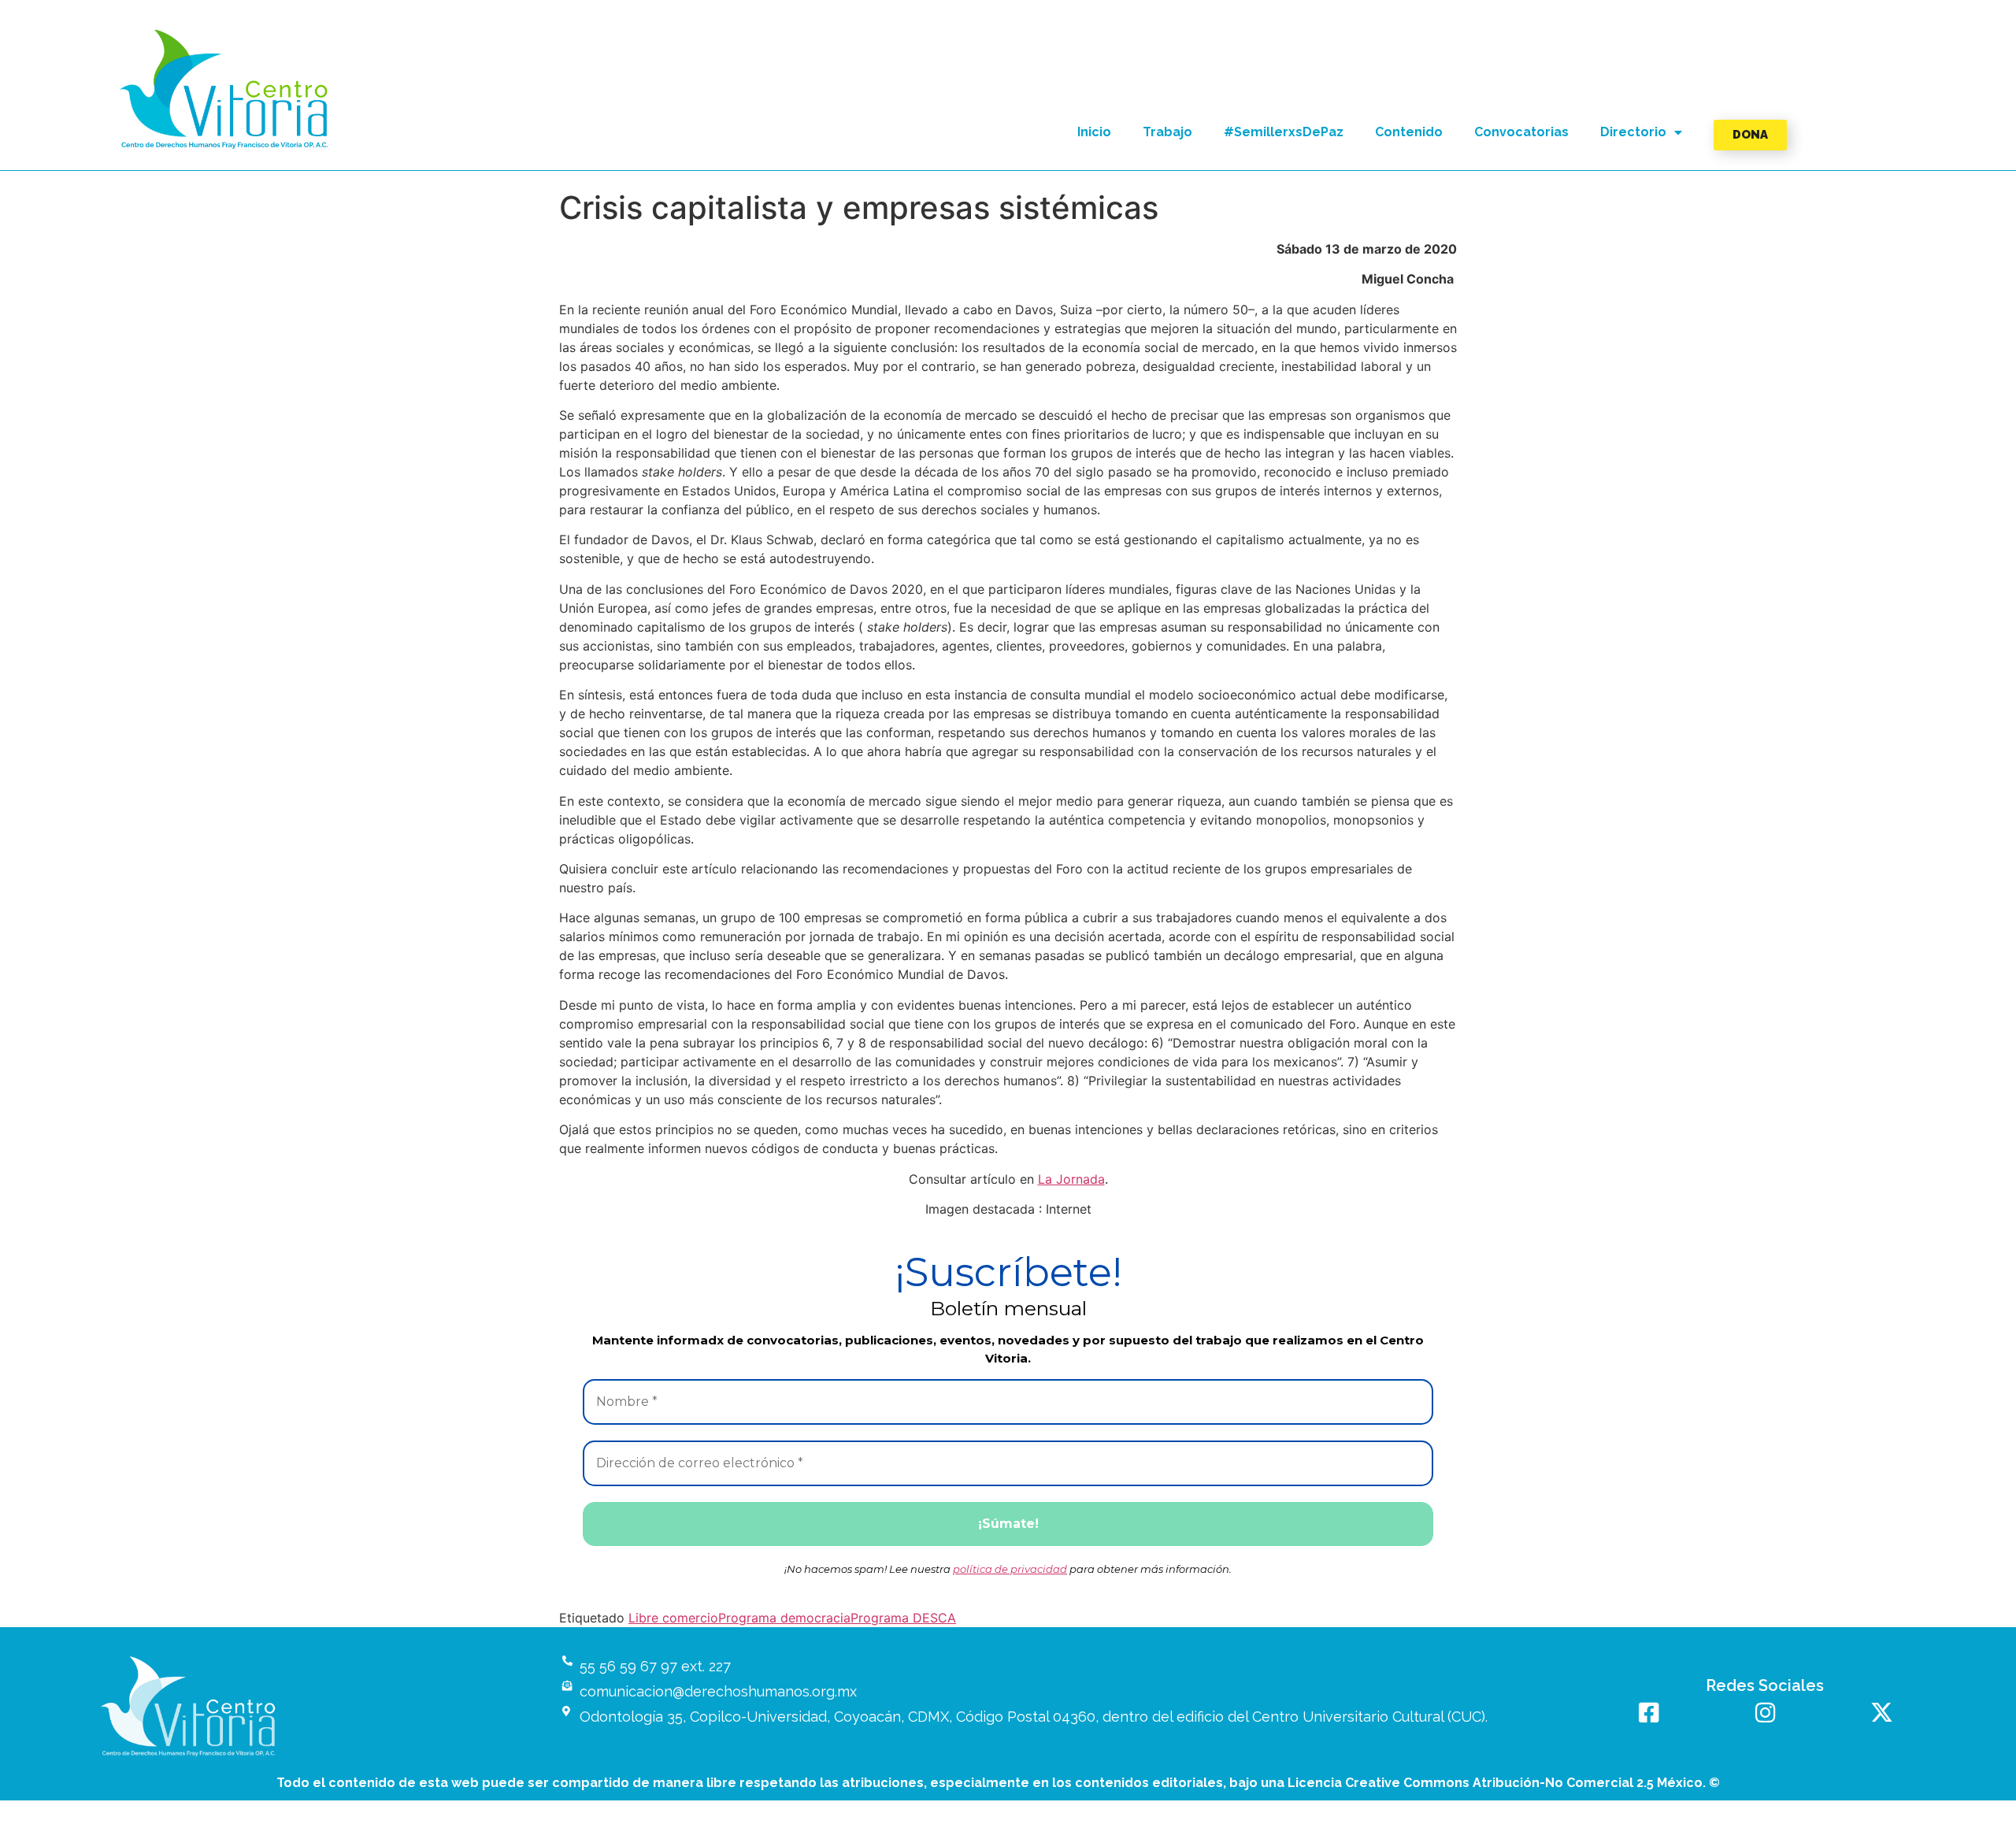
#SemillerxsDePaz (1284, 132)
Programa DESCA (903, 1618)
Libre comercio (673, 1618)
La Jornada (1071, 1179)
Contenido (1409, 132)
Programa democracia (784, 1618)
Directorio (1633, 132)
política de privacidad (1010, 1569)
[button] (225, 89)
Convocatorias (1521, 132)
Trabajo (1167, 132)
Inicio (1094, 132)
